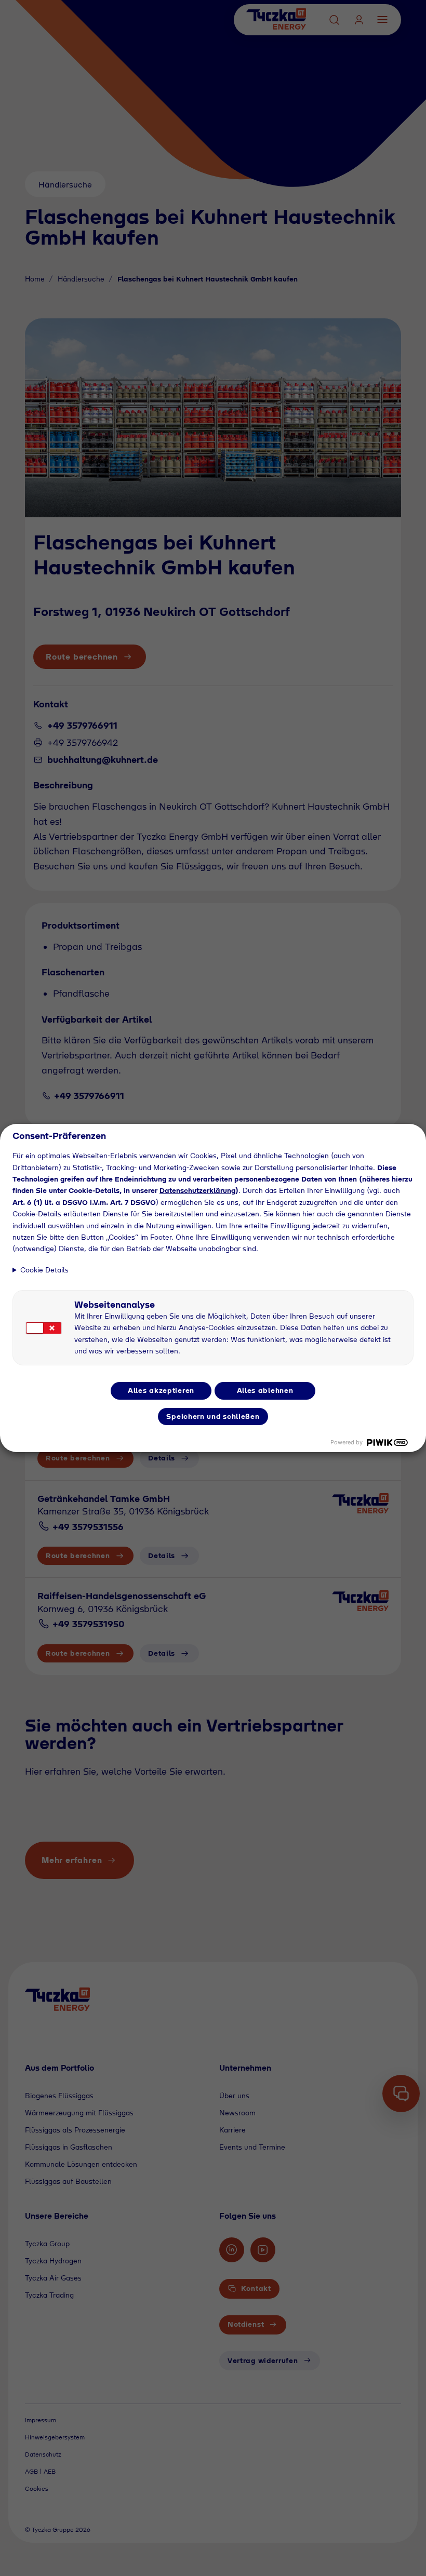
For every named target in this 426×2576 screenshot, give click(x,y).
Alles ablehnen (265, 1390)
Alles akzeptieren (161, 1390)
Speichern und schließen (213, 1416)
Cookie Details (44, 1270)
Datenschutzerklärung (197, 1190)
